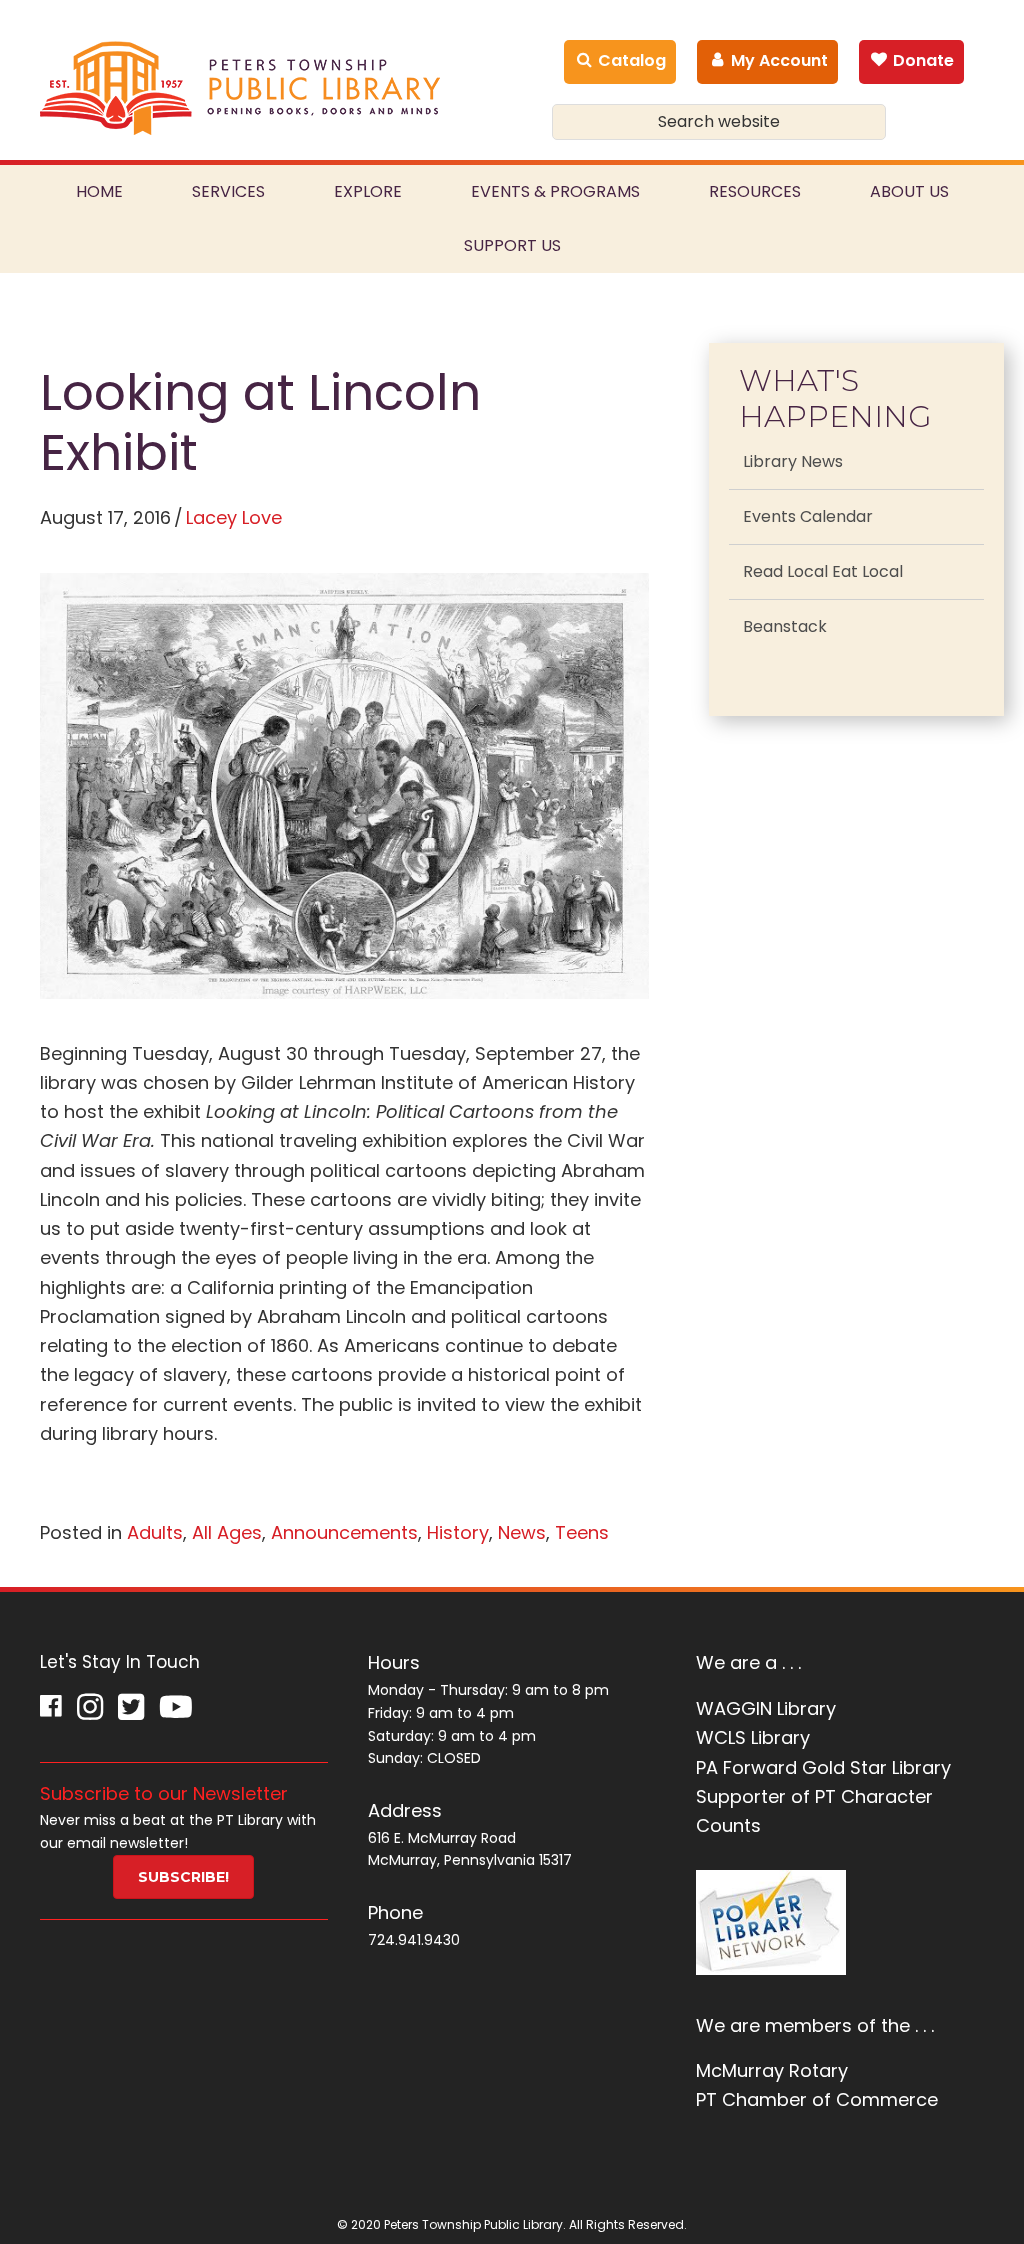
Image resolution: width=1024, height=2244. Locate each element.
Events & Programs (555, 191)
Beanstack (785, 626)
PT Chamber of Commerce (817, 2099)
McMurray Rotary (772, 2070)
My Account (777, 60)
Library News (793, 461)
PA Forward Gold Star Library (823, 1767)
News (522, 1532)
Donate (921, 60)
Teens (582, 1532)
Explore (368, 191)
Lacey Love (234, 517)
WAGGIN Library (766, 1708)
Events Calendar (808, 516)
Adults (155, 1532)
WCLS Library (753, 1737)
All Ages (227, 1532)
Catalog (630, 60)
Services (228, 191)
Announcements (344, 1532)
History (458, 1532)
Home (99, 191)
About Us (909, 191)
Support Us (512, 245)
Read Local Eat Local (823, 571)
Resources (755, 191)
